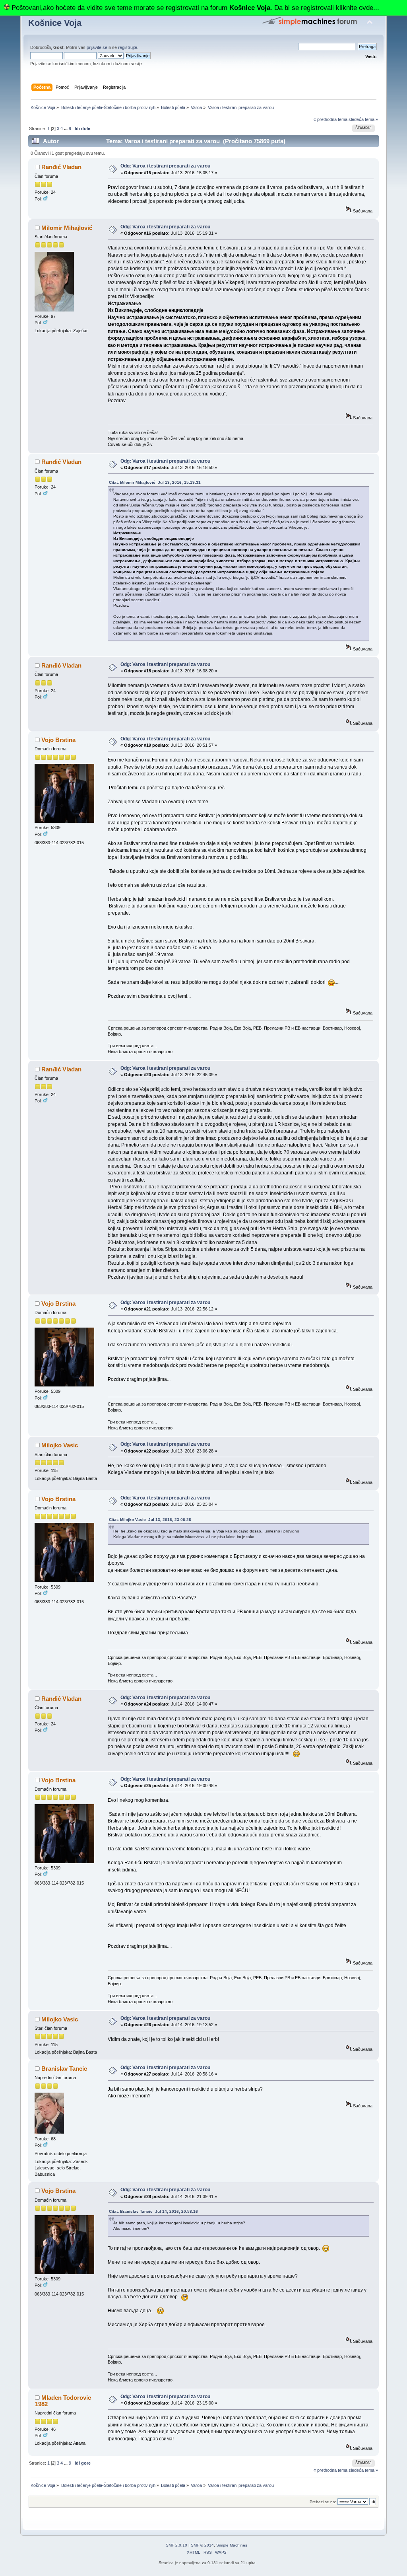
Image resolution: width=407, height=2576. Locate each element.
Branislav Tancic (64, 2069)
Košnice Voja (55, 23)
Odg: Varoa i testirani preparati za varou (165, 166)
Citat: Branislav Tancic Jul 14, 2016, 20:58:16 (153, 2211)
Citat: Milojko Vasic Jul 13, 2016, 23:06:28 (150, 1520)
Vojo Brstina (58, 740)
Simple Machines (232, 2545)
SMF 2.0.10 (176, 2545)
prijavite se (97, 47)
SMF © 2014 (202, 2545)
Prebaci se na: (323, 2502)
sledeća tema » (363, 119)
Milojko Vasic (60, 1445)
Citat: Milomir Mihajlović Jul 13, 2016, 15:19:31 (155, 482)
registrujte (128, 47)
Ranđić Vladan (61, 167)
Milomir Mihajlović (67, 228)
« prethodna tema (330, 119)
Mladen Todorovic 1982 (63, 2401)
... (66, 129)
